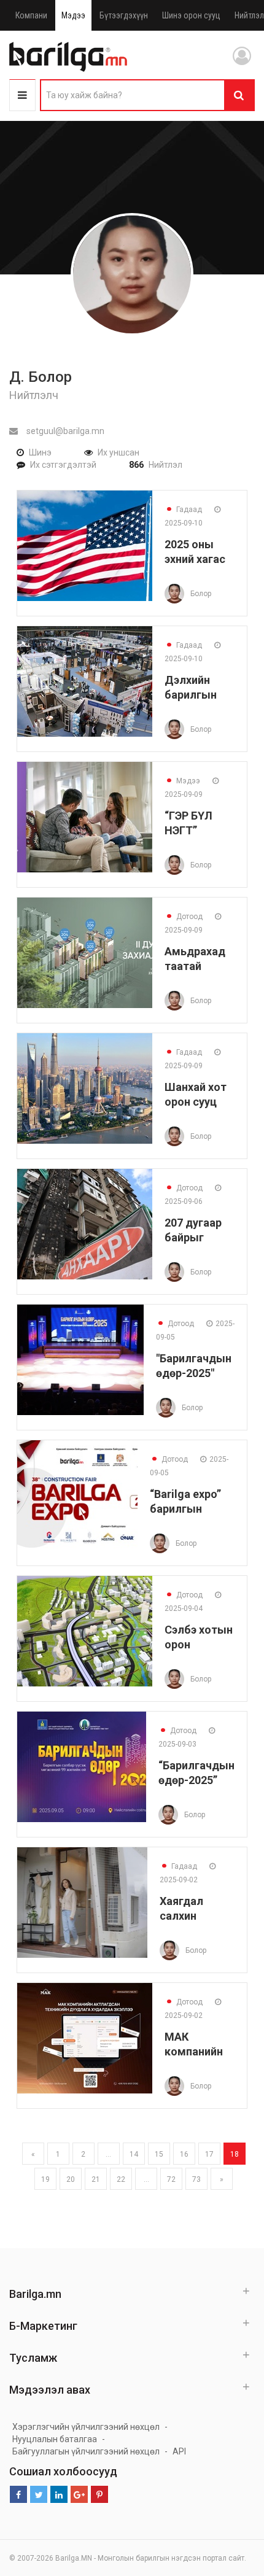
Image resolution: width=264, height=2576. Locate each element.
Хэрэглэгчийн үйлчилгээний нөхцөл (86, 2427)
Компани (31, 15)
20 (71, 2179)
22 (121, 2179)
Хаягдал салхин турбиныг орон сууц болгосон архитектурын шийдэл (197, 1908)
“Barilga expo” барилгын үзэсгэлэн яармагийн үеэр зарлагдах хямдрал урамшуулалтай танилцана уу (192, 1501)
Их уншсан (118, 452)
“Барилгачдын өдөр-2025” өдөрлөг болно (196, 1773)
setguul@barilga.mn (64, 431)
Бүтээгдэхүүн (124, 15)
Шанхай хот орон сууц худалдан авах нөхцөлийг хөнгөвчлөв (196, 1094)
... (108, 2154)
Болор (201, 594)
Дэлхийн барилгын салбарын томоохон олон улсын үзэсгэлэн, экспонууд (196, 687)
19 (45, 2179)
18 (235, 2154)
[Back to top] (231, 2505)
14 (134, 2154)
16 (184, 2154)
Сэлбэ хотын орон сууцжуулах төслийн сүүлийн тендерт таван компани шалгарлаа (199, 1637)
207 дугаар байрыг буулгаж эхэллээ (193, 1230)
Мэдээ (73, 15)
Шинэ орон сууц (191, 15)
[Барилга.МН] (68, 56)
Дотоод (184, 917)
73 (196, 2179)
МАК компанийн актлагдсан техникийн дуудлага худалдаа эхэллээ (195, 2044)
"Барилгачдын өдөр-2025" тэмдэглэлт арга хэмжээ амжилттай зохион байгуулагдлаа (195, 1366)
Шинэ (40, 452)
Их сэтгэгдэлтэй (63, 465)
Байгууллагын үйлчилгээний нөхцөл (86, 2451)
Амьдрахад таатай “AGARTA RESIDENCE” (196, 959)
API (179, 2451)
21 (96, 2179)
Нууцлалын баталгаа (55, 2439)
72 (171, 2179)
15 (159, 2154)
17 (209, 2154)
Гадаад (183, 510)
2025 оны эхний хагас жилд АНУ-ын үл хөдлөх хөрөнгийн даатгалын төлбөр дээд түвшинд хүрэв (200, 552)
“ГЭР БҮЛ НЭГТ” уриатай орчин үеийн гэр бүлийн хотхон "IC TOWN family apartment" (198, 823)
